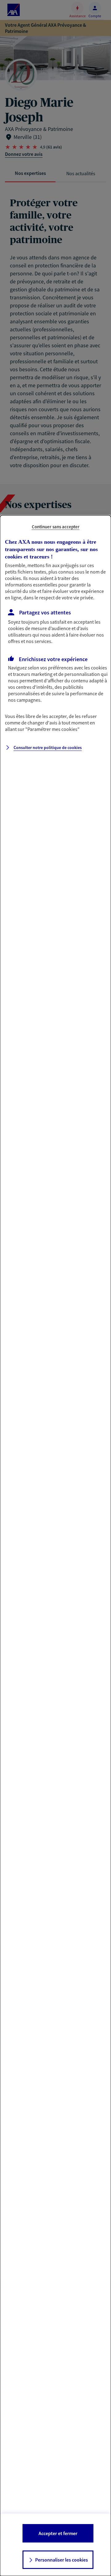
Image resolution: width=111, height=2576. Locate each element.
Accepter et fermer (58, 2533)
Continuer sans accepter (56, 527)
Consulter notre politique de (48, 748)
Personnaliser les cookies (62, 2560)
